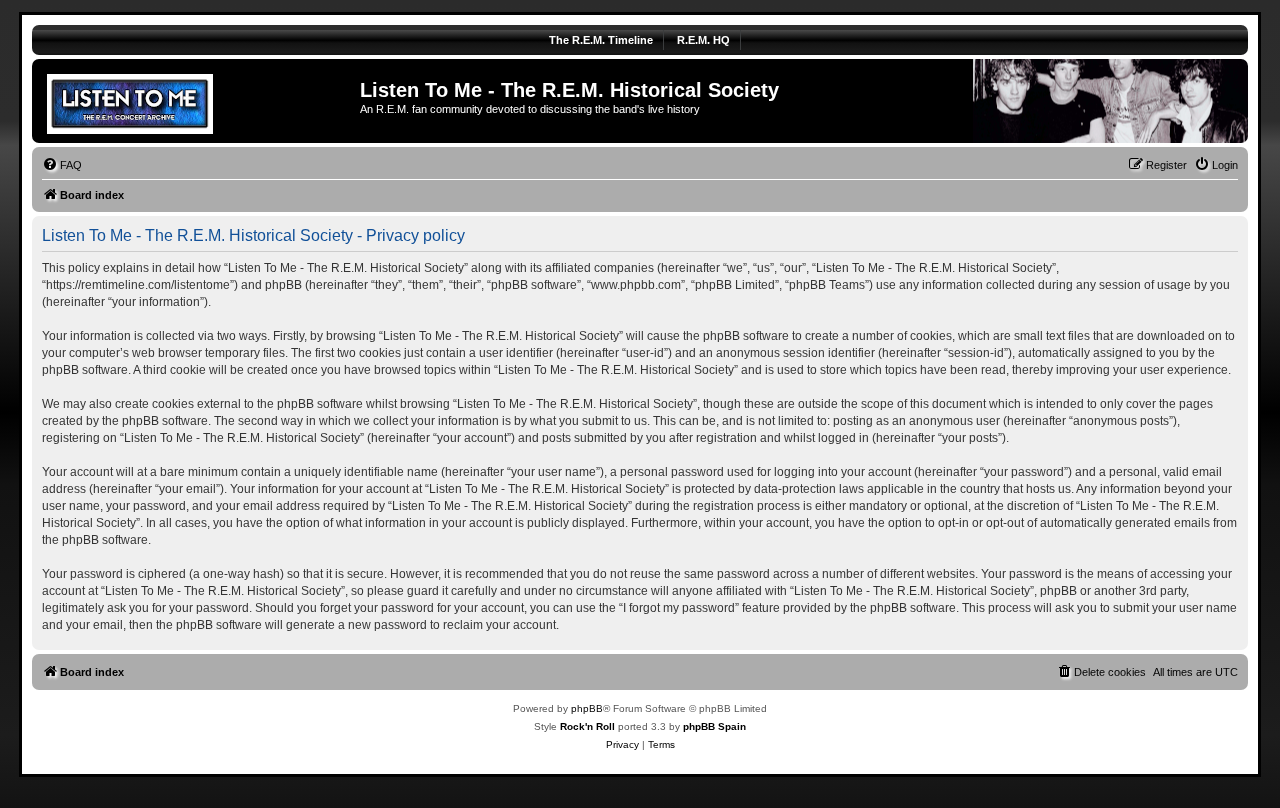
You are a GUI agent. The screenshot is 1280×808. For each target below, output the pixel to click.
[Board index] (198, 101)
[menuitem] (62, 165)
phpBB (587, 708)
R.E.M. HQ (703, 40)
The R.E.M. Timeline (601, 40)
